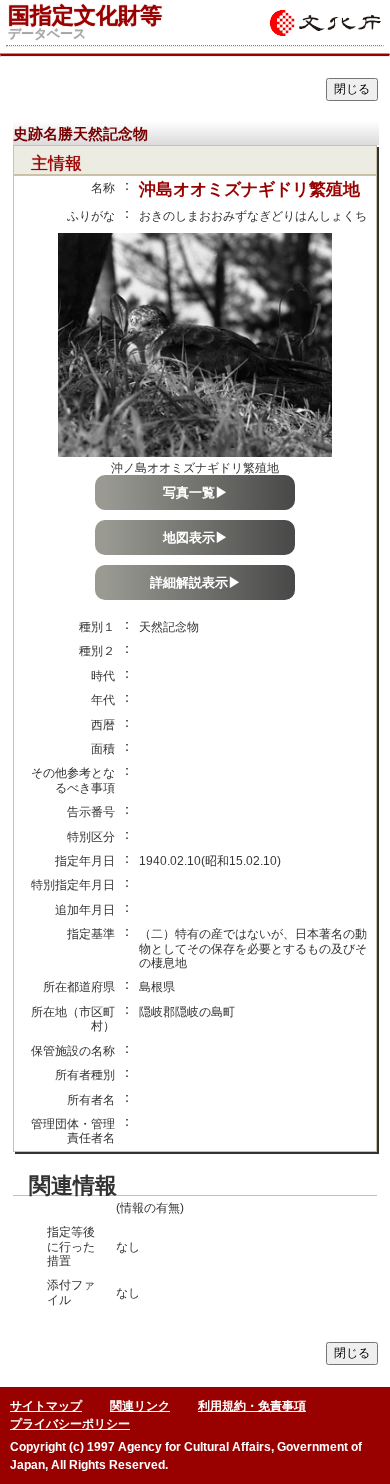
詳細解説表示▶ (195, 582)
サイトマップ (46, 1406)
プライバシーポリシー (70, 1424)
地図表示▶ (195, 537)
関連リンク (140, 1406)
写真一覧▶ (195, 492)
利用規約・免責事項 (252, 1406)
